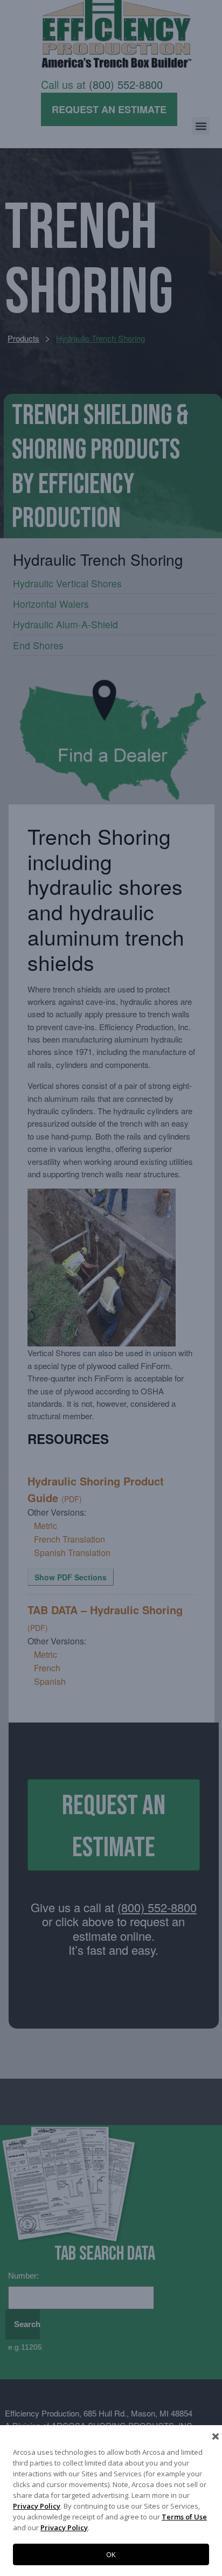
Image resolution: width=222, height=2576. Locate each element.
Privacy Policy (37, 2506)
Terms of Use (184, 2517)
